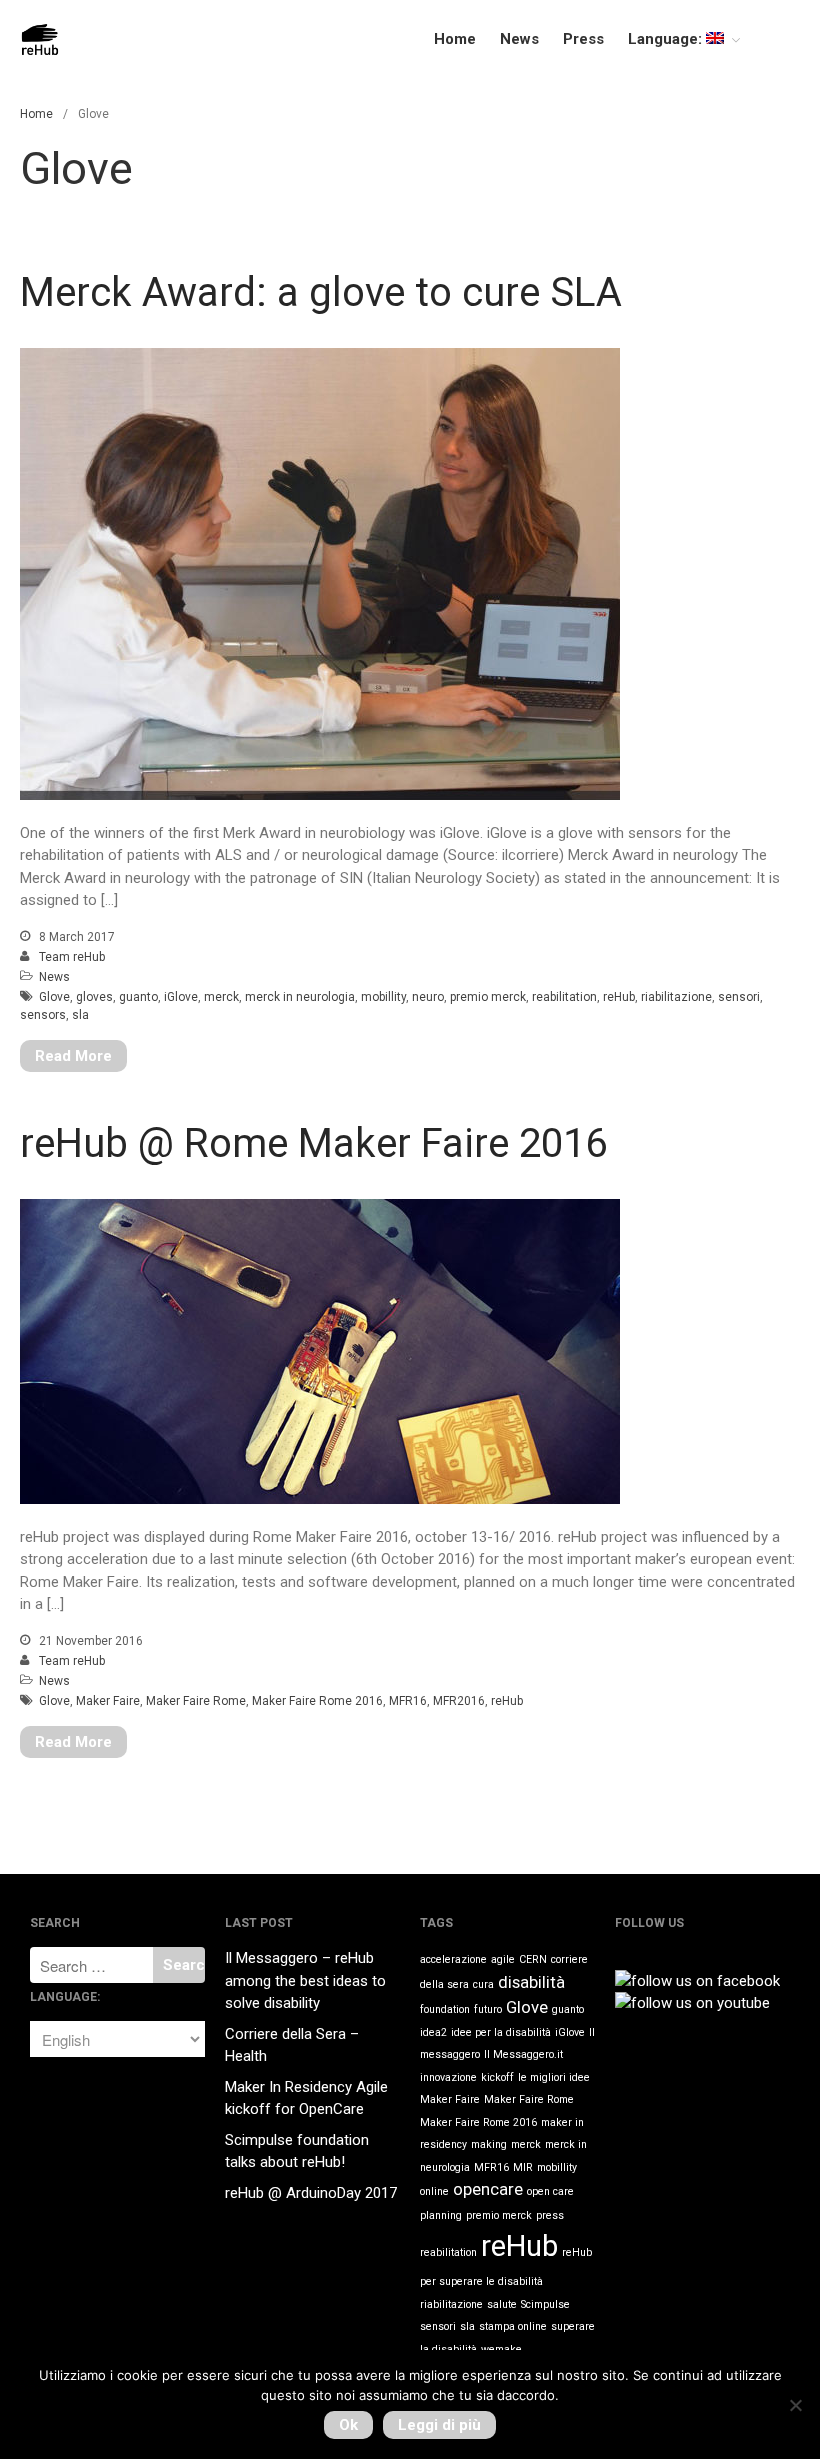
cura (483, 1984)
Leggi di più (439, 2425)
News (519, 39)
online (434, 2191)
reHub (619, 997)
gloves (94, 997)
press (550, 2215)
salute (502, 2304)
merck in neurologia (300, 997)
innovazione (448, 2077)
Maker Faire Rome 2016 (317, 1701)
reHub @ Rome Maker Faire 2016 (313, 1143)
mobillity (383, 997)
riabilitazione (676, 997)
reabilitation (564, 997)
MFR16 (408, 1701)
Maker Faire (108, 1701)
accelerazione (453, 1959)
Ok (348, 2425)
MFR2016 (459, 1701)
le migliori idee (554, 2077)
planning (441, 2215)
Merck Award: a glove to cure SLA (321, 292)
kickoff (497, 2077)
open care (550, 2191)
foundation (445, 2009)
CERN (533, 1959)
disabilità (531, 1982)
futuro (488, 2009)
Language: (667, 39)
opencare (488, 2189)
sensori (739, 997)
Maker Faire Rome (196, 1701)
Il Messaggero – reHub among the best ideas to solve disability (305, 1980)
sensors (43, 1015)
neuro (428, 997)
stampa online (513, 2326)
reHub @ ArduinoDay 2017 (311, 2193)
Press (583, 39)
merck (221, 997)
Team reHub (72, 957)
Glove (54, 997)
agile (503, 1959)
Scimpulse (545, 2304)
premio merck (488, 997)
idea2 (433, 2032)
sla (80, 1015)
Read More (73, 1056)
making (489, 2144)
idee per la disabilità (501, 2032)
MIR (523, 2167)
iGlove (181, 997)
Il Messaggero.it (523, 2054)
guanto (138, 997)
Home (455, 39)
